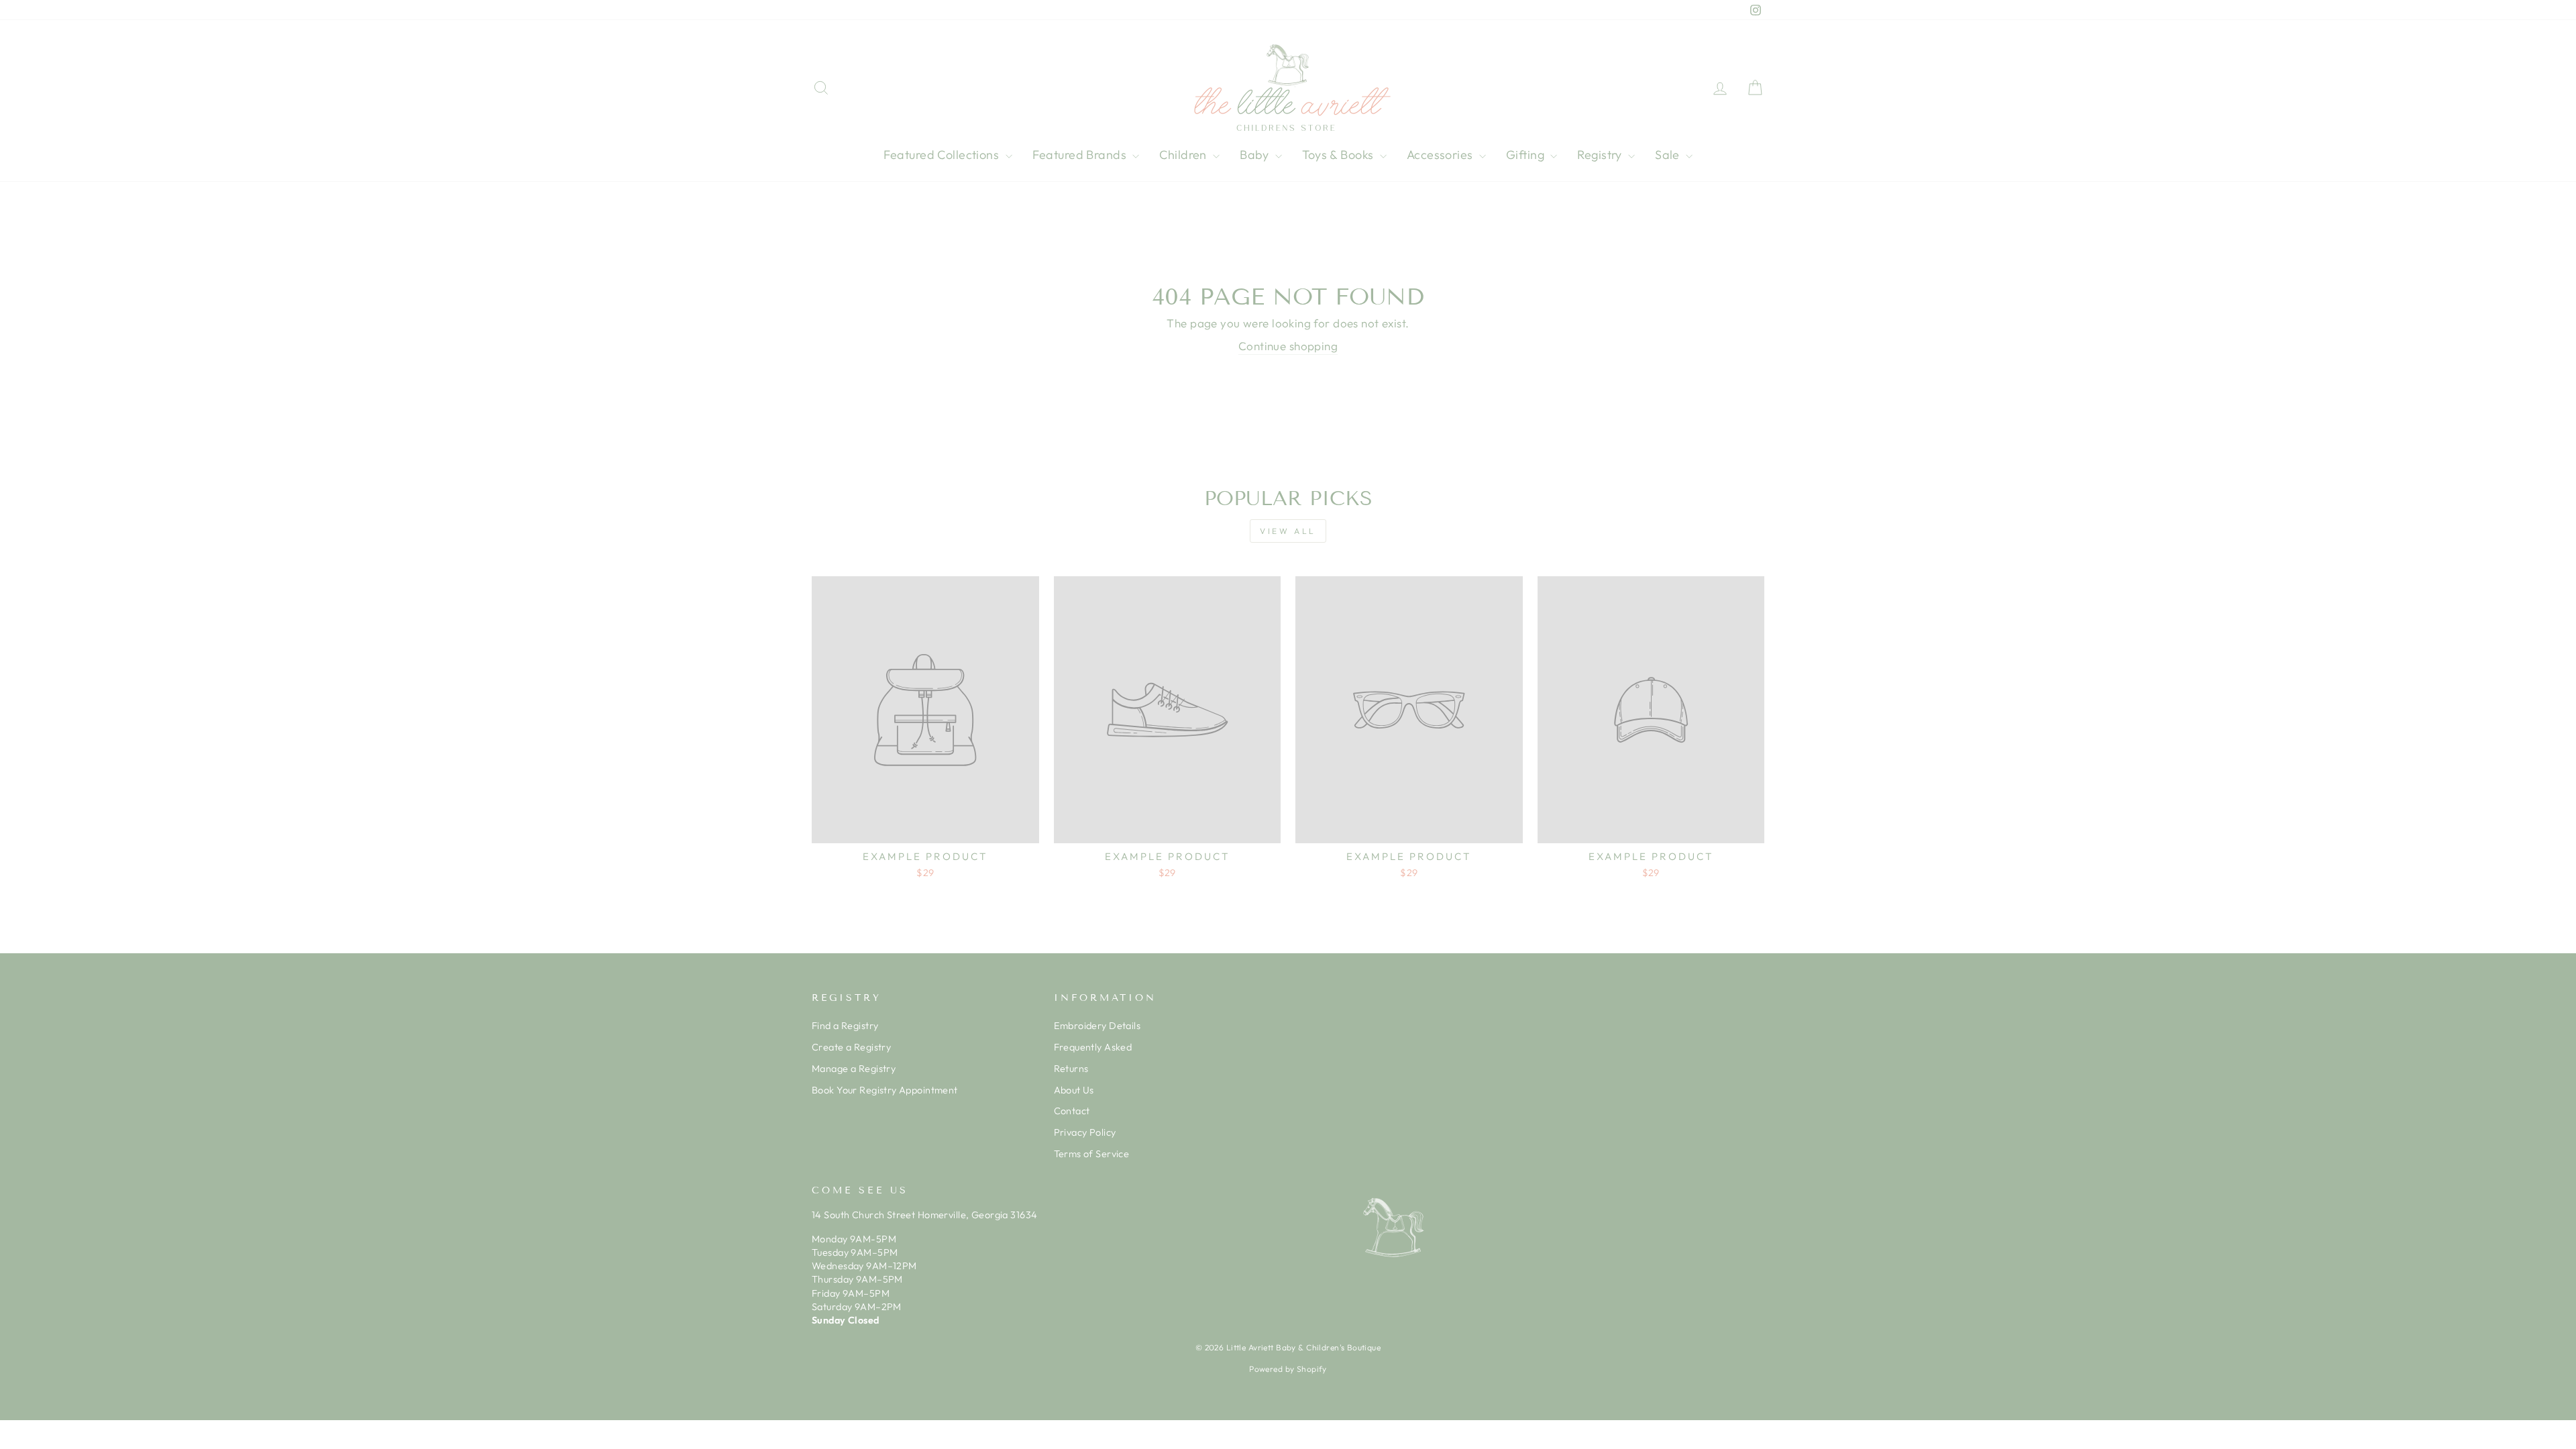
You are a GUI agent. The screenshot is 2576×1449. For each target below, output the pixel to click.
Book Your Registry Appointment (885, 1090)
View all (1288, 531)
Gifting (1526, 155)
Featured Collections (943, 155)
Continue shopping (1288, 346)
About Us (1074, 1090)
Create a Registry (851, 1047)
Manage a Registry (854, 1069)
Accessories (1441, 155)
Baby (1256, 155)
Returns (1071, 1069)
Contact (1072, 1111)
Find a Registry (845, 1026)
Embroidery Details (1097, 1026)
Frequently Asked (1093, 1047)
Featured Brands (1081, 155)
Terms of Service (1092, 1154)
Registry (1601, 155)
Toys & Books (1339, 155)
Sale (1669, 155)
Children (1184, 155)
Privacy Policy (1085, 1132)
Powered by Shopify (1288, 1369)
